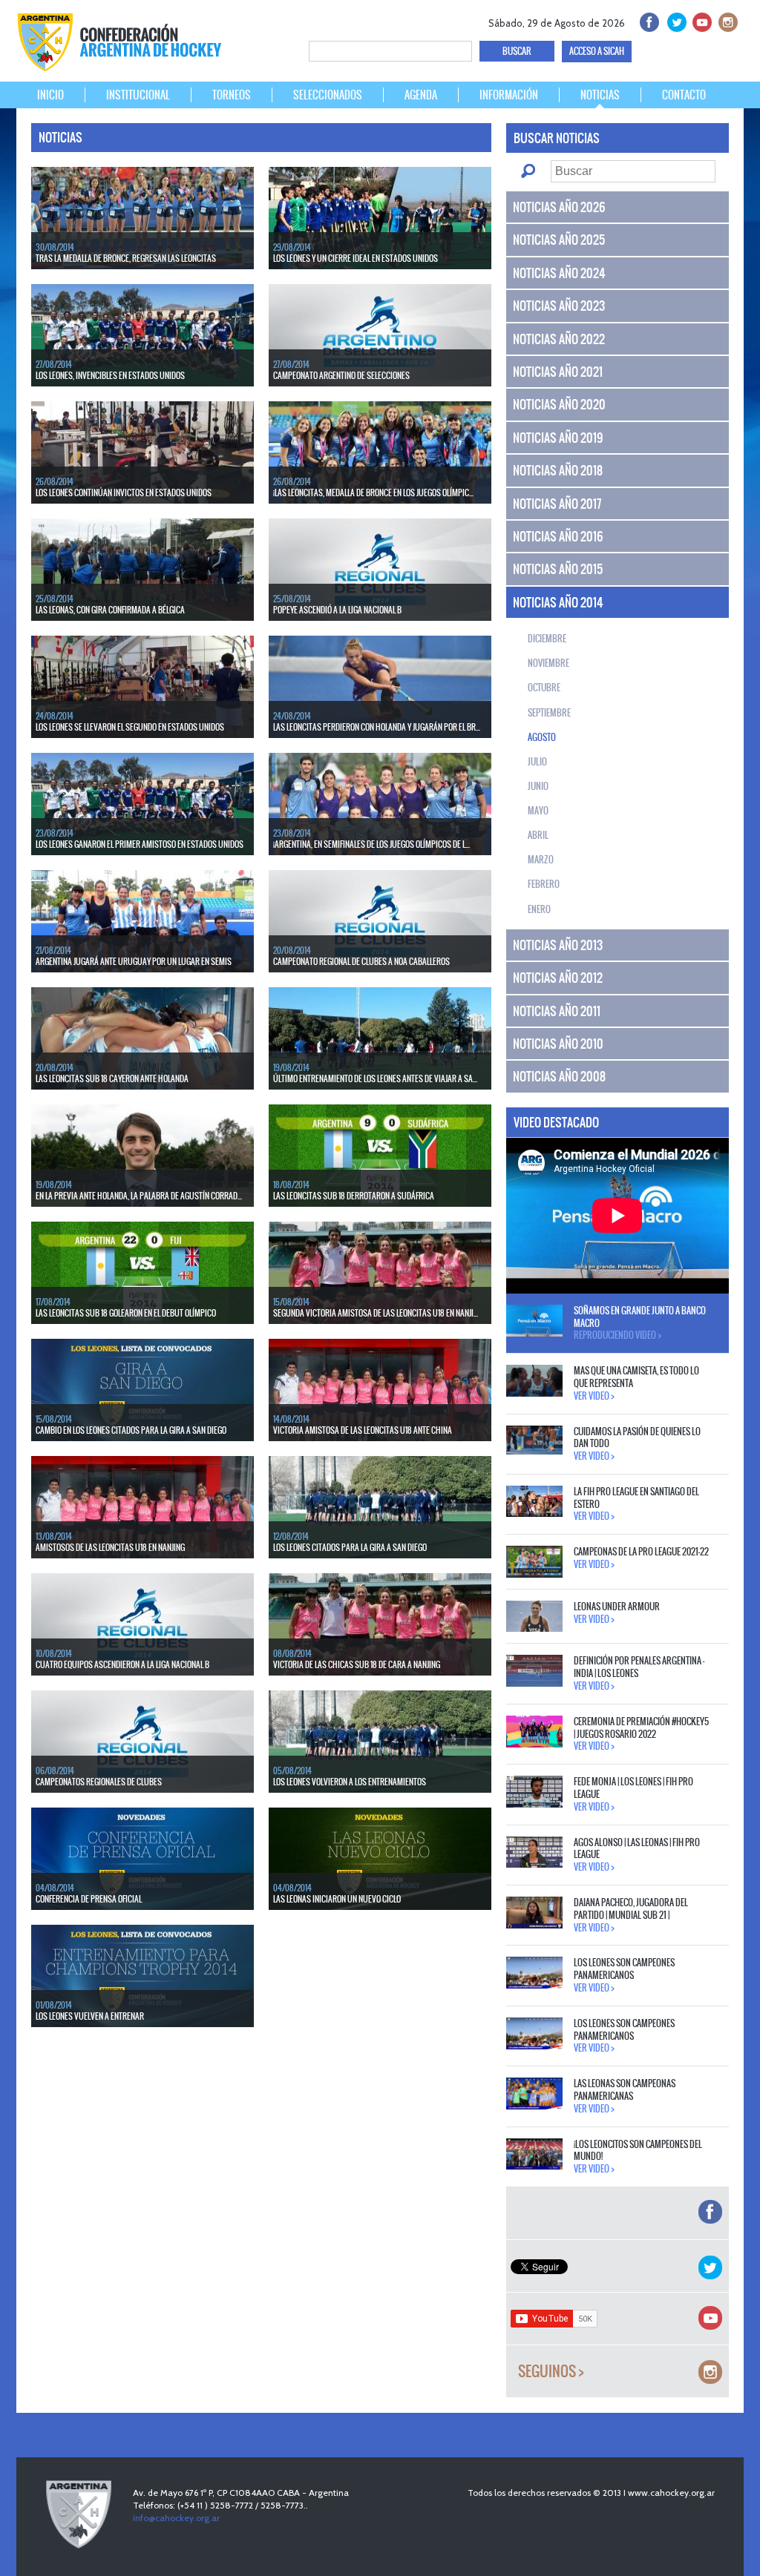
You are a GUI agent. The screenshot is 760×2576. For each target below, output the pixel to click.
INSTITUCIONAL (138, 95)
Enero (539, 909)
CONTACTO (684, 95)
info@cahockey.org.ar (176, 2518)
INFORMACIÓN (509, 95)
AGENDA (421, 95)
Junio (538, 786)
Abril (538, 835)
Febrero (544, 884)
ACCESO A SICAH (597, 51)
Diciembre (547, 639)
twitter (674, 20)
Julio (537, 762)
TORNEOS (232, 95)
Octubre (544, 688)
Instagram (726, 20)
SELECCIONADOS (328, 95)
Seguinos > (551, 2372)
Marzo (541, 860)
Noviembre (548, 663)
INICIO (50, 95)
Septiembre (549, 713)
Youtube (700, 20)
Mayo (538, 811)
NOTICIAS (600, 95)
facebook (648, 20)
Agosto (542, 737)
